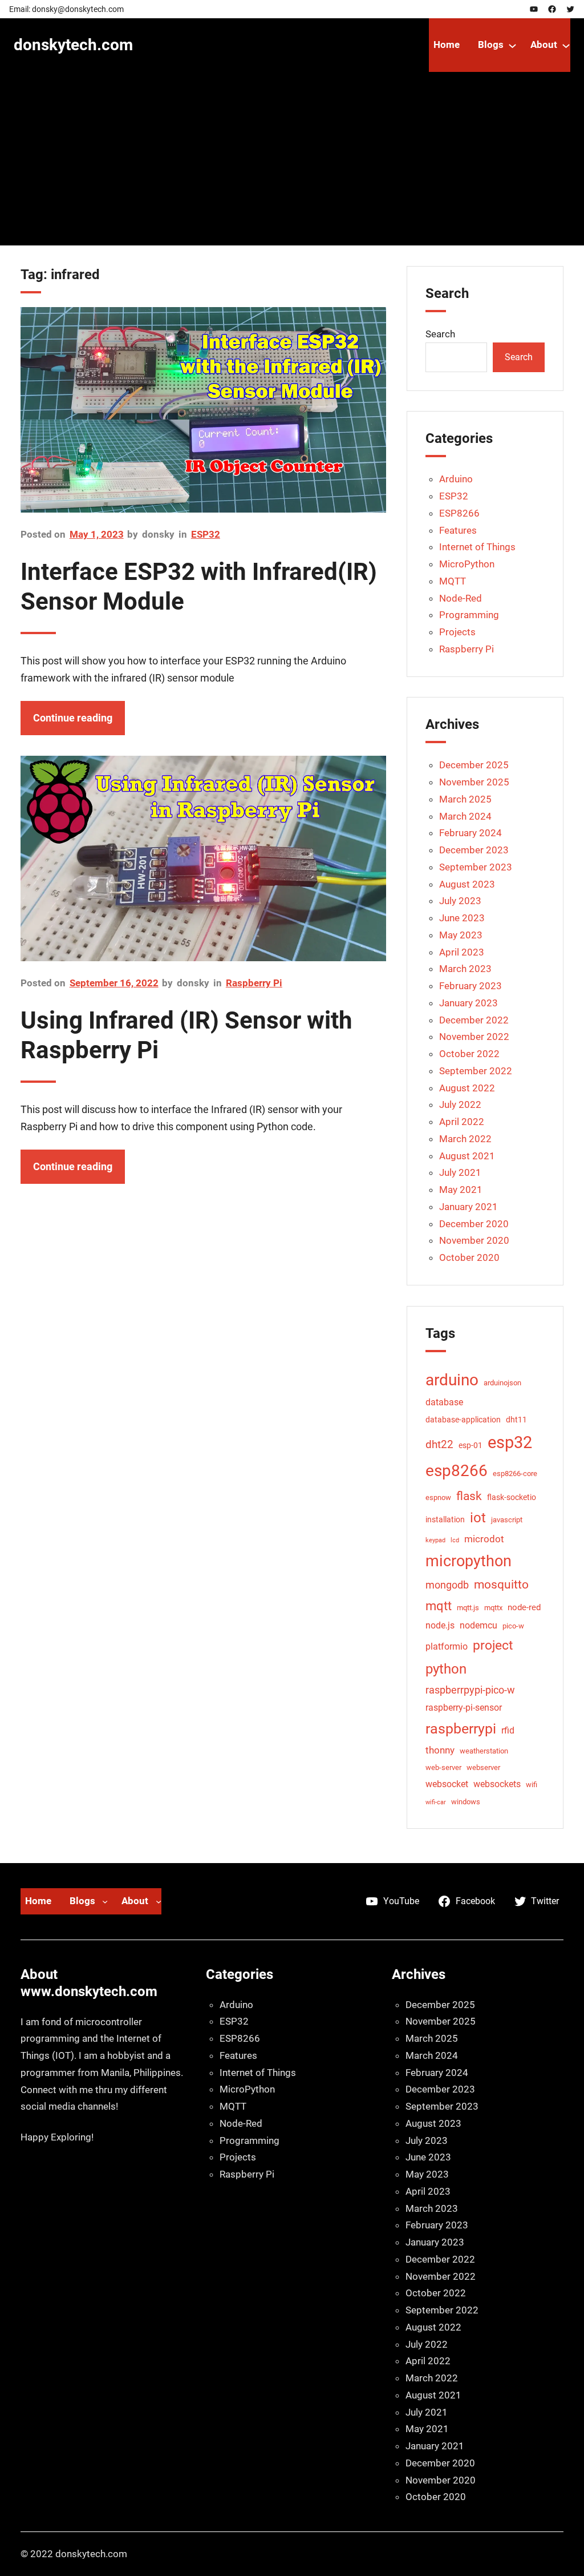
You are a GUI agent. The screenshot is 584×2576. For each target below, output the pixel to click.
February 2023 (471, 986)
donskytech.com (73, 45)
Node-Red (461, 598)
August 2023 (467, 884)
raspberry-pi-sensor (464, 1708)
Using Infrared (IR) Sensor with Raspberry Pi (186, 1035)
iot (478, 1518)
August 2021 (467, 1156)
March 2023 (465, 969)
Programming (469, 615)
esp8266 (457, 1471)
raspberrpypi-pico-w (470, 1690)
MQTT (453, 581)
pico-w (513, 1626)
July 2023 (460, 901)
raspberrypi (461, 1729)
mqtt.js (468, 1608)
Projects (457, 632)
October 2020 (469, 1257)
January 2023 (469, 1003)
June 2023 (462, 918)
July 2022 (460, 1104)
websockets (497, 1784)
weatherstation (484, 1751)
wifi (532, 1785)
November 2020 (474, 1240)
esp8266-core (515, 1474)
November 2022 (474, 1037)
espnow (438, 1497)
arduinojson (502, 1383)
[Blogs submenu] (512, 45)
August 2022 (467, 1088)
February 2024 (471, 833)
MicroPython (467, 564)
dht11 (516, 1420)
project (493, 1645)
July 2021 (460, 1172)
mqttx (493, 1608)
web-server (443, 1767)
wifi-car (436, 1802)
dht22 (439, 1444)
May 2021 (461, 1190)
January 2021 (469, 1207)
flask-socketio (512, 1497)
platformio (447, 1646)
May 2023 (461, 935)
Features (458, 530)
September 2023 (476, 867)
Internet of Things (477, 547)
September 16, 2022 (114, 983)
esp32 (510, 1442)
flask (469, 1496)
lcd (455, 1540)
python (446, 1669)
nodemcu (478, 1625)
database (444, 1402)
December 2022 (474, 1020)
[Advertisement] (292, 166)
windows (466, 1802)
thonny (440, 1750)
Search (440, 334)
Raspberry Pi (254, 983)
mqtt (439, 1606)
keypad (435, 1540)
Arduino (456, 479)
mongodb (447, 1585)
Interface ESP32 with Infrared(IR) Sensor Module (199, 586)
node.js (440, 1625)
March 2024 (465, 816)
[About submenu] (566, 45)
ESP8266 (459, 513)
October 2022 (469, 1054)
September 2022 (476, 1071)
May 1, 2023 (97, 534)
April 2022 (462, 1122)
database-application (463, 1420)
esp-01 (471, 1445)
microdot (484, 1539)
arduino (452, 1380)
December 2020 (474, 1224)
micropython (469, 1561)
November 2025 (474, 782)
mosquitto (501, 1585)
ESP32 (206, 534)
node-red (524, 1607)
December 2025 (474, 765)
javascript (507, 1520)
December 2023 (474, 850)
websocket (447, 1784)
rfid (508, 1730)
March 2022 (465, 1139)
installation (445, 1519)
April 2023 (462, 952)
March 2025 (465, 799)
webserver (483, 1767)
